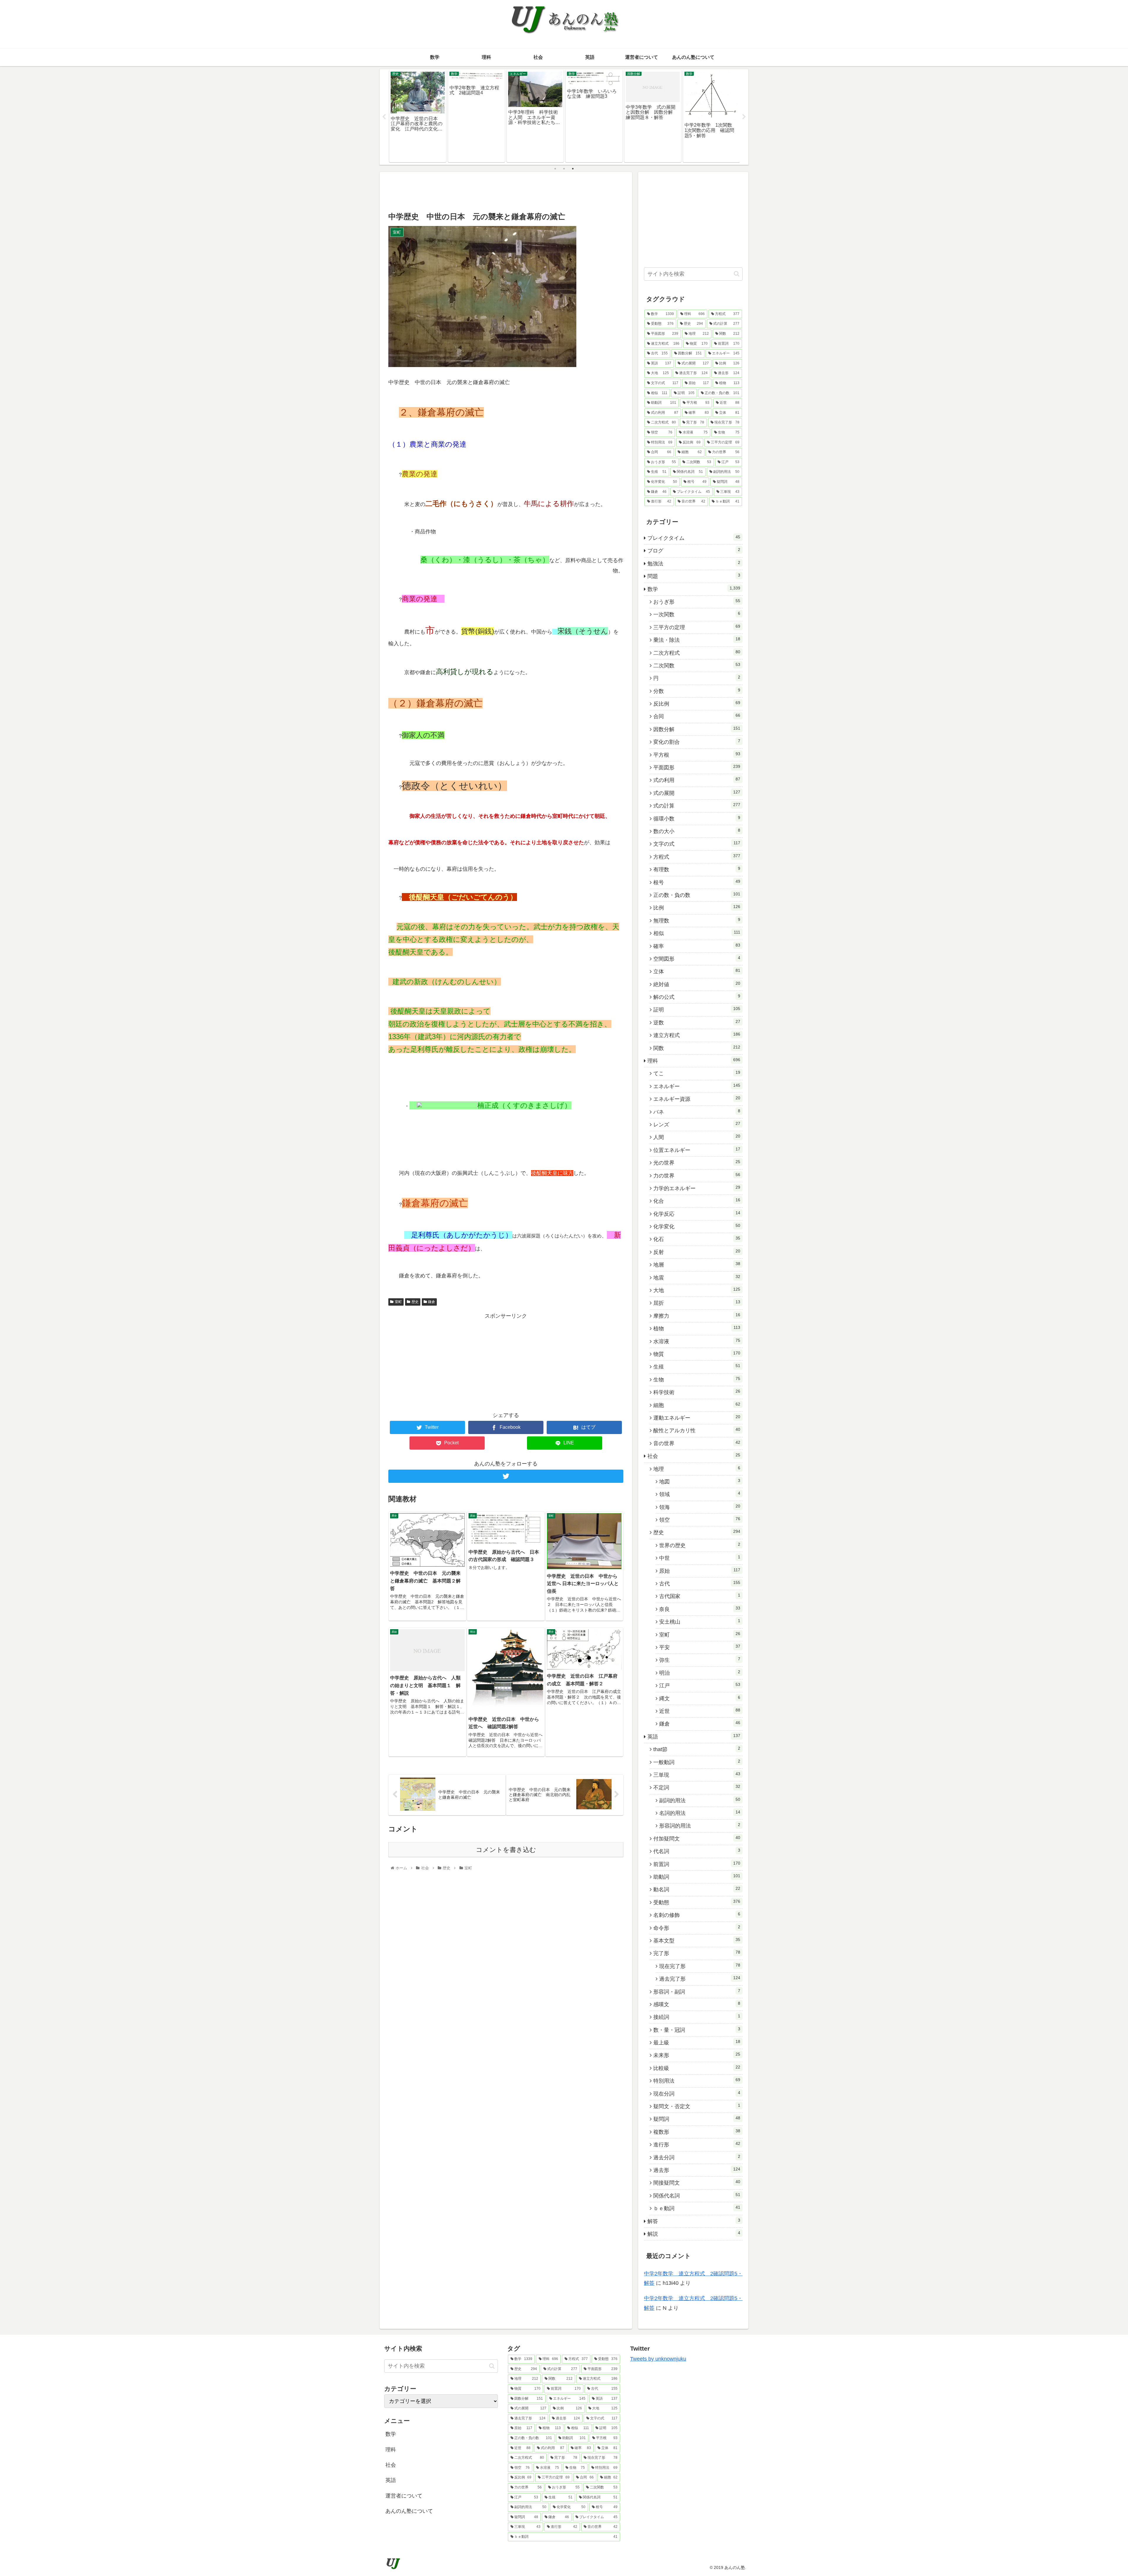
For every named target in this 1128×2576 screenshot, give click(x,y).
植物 (697, 1328)
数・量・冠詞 (697, 2030)
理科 (694, 1061)
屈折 (697, 1303)
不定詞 (697, 1787)
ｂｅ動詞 (697, 2208)
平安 (700, 1647)
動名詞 (697, 1889)
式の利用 (697, 780)
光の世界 (697, 1163)
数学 (694, 589)
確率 (697, 946)
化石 (697, 1239)
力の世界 (697, 1175)
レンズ (697, 1124)
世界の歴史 (700, 1545)
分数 (697, 691)
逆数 (697, 1022)
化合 (697, 1201)
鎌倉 (432, 1302)
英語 (694, 1736)
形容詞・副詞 (697, 1992)
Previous (384, 117)
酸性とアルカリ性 (697, 1430)
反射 (697, 1252)
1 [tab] (555, 169)
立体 (697, 971)
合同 (697, 716)
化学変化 (697, 1226)
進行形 (697, 2144)
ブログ (694, 550)
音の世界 (697, 1443)
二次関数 (697, 665)
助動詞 (697, 1877)
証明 (697, 1009)
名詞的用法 (700, 1813)
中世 (700, 1558)
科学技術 (697, 1392)
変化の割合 (697, 742)
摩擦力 (697, 1316)
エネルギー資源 (697, 1099)
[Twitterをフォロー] (506, 1476)
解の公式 (697, 997)
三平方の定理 (697, 627)
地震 (697, 1277)
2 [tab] (564, 169)
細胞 (697, 1405)
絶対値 (697, 984)
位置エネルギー (697, 1150)
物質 (697, 1354)
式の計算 (697, 805)
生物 (697, 1379)
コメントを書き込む (506, 1850)
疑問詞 (697, 2119)
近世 (700, 1711)
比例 (697, 907)
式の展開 (697, 793)
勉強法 (694, 563)
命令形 (697, 1928)
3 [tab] (573, 169)
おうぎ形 (697, 602)
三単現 (697, 1775)
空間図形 (697, 959)
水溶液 (697, 1341)
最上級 (697, 2042)
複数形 (697, 2132)
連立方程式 (697, 1035)
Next (744, 117)
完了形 (697, 1953)
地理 (697, 1469)
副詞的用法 (700, 1800)
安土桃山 (700, 1622)
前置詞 (697, 1864)
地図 (700, 1481)
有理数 (697, 869)
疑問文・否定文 (697, 2106)
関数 (697, 1048)
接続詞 (697, 2017)
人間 (697, 1137)
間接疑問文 (697, 2183)
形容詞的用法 (700, 1825)
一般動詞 (697, 1762)
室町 (398, 1302)
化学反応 (697, 1214)
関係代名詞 (697, 2195)
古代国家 (700, 1596)
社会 (694, 1456)
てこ (697, 1073)
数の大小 (697, 831)
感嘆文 (697, 2004)
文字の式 (697, 844)
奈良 (700, 1609)
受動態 (697, 1902)
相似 (697, 933)
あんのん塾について (409, 2511)
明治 (700, 1673)
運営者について (404, 2496)
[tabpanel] (418, 116)
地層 (697, 1264)
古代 (700, 1583)
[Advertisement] (506, 191)
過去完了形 (700, 1979)
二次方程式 (697, 653)
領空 (700, 1520)
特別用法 (697, 2081)
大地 (697, 1290)
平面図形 (697, 767)
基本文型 (697, 1940)
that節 (697, 1749)
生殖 (697, 1366)
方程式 (697, 857)
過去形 (697, 2170)
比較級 (697, 2068)
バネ (697, 1112)
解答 (694, 2221)
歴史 (415, 1302)
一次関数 (697, 614)
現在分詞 (697, 2093)
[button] (737, 274)
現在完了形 (700, 1966)
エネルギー (697, 1086)
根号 (697, 882)
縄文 (700, 1698)
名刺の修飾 (697, 1915)
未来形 (697, 2055)
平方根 (697, 755)
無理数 (697, 920)
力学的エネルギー (697, 1188)
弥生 (700, 1660)
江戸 (700, 1685)
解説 (694, 2234)
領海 (700, 1507)
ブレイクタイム (694, 538)
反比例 (697, 704)
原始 (700, 1571)
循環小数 (697, 818)
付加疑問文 (697, 1838)
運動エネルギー (697, 1418)
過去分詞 (697, 2157)
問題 (694, 576)
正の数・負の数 (697, 895)
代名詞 (697, 1851)
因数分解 (697, 729)
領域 (700, 1494)
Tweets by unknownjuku (658, 2359)
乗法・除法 (697, 640)
